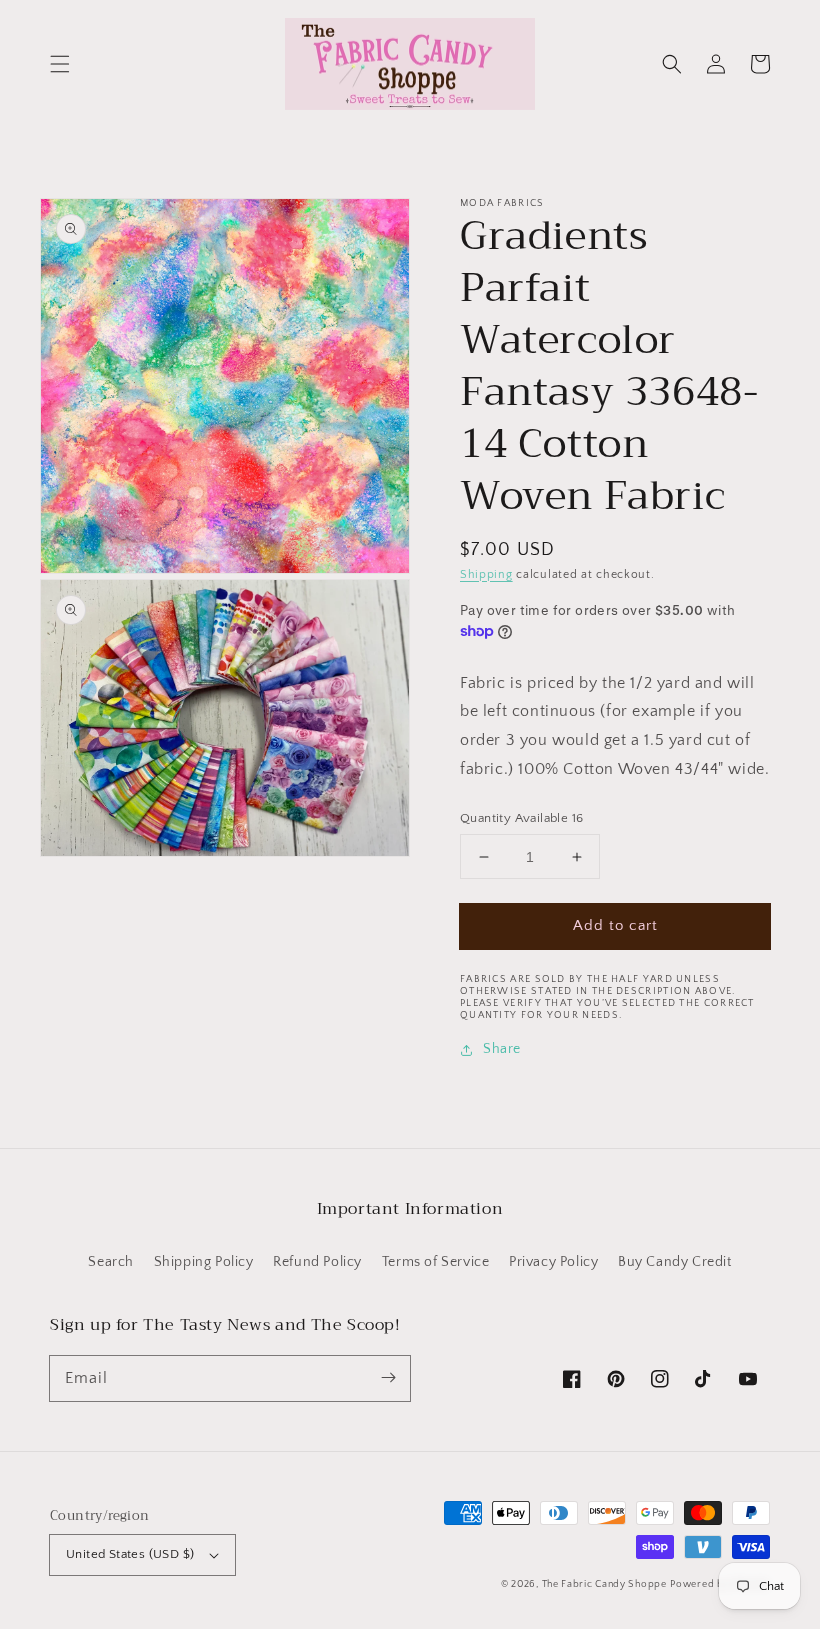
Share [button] (502, 1049)
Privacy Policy (553, 1262)
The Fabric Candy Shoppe (604, 1584)
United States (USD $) (130, 1554)
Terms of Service (436, 1262)
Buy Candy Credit (675, 1262)
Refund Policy (317, 1262)
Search (111, 1262)
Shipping (486, 574)
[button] (60, 64)
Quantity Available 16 (521, 818)
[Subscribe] (388, 1378)
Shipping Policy (204, 1262)
